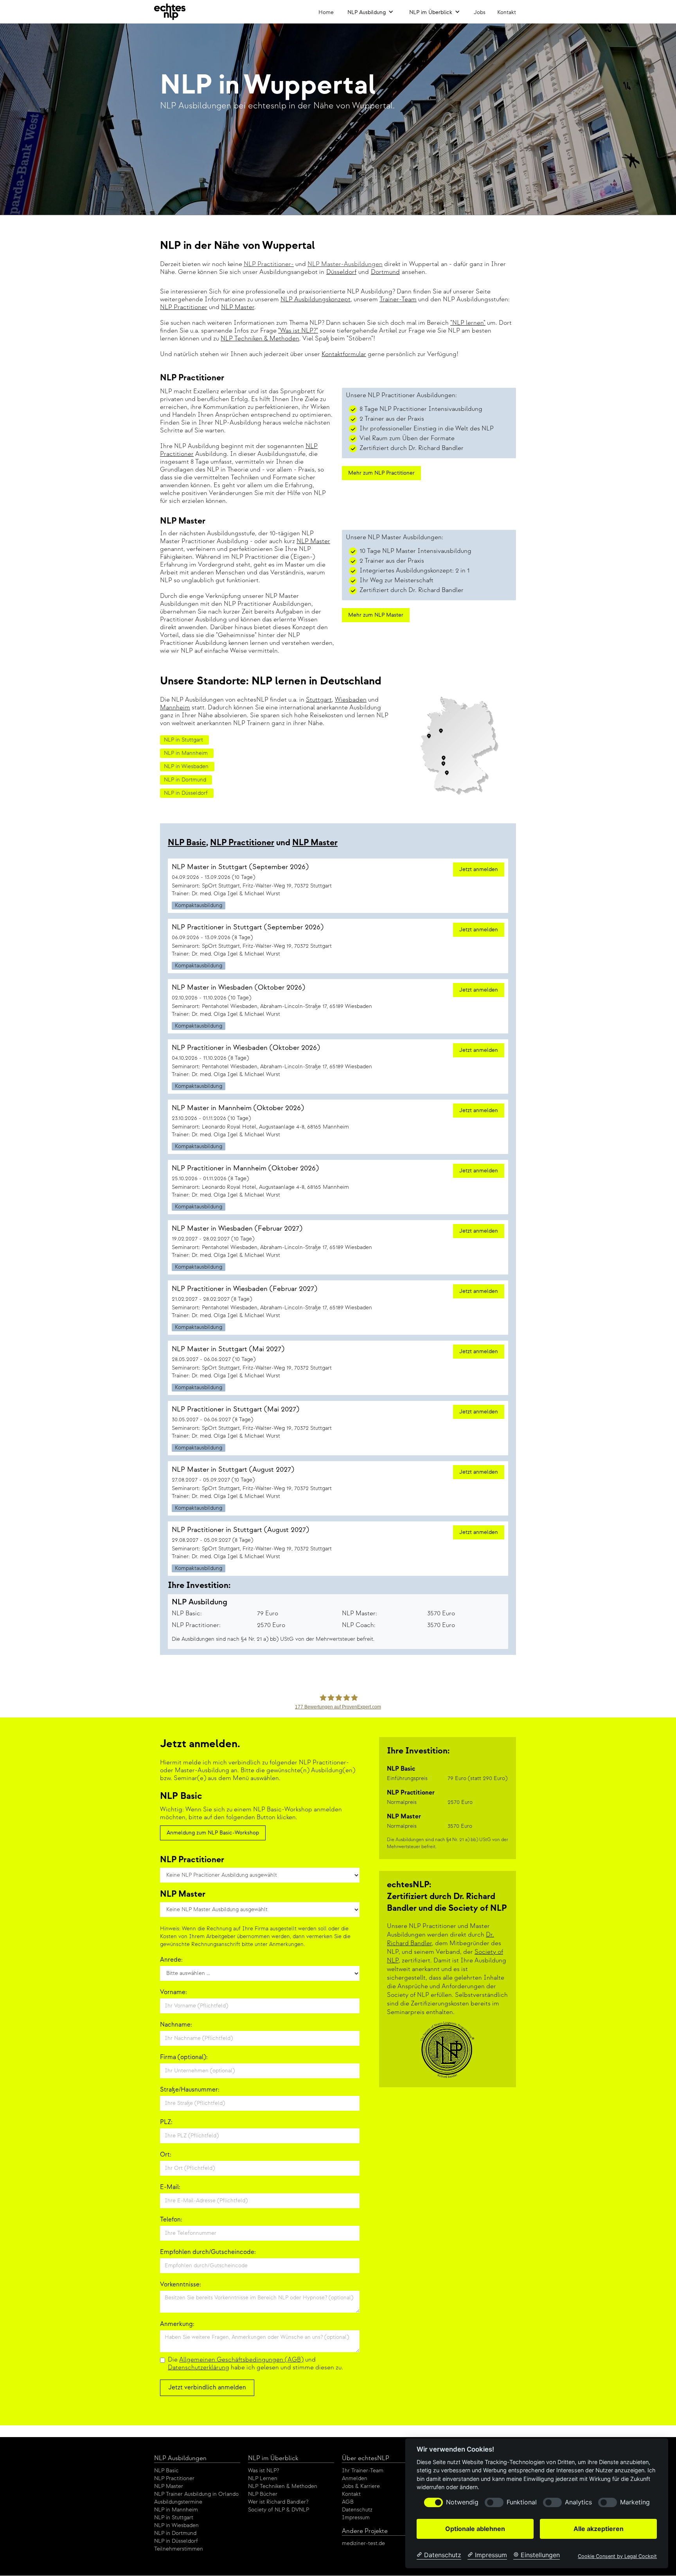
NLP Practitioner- (269, 264)
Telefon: (171, 2220)
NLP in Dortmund (175, 2533)
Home (326, 12)
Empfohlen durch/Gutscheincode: (208, 2252)
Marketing (635, 2502)
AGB (348, 2502)
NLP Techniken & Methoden (260, 339)
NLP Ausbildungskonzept (316, 300)
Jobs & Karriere (361, 2486)
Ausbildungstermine (178, 2502)
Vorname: (173, 1992)
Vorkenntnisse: (181, 2285)
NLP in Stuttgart (174, 2517)
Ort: (166, 2155)
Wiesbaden (351, 700)
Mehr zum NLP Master (376, 615)
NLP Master (238, 307)
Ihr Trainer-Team (363, 2471)
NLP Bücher (263, 2494)
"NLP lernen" (468, 323)
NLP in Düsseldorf (176, 2541)
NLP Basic (187, 843)
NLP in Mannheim (176, 2510)
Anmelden (355, 2478)
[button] (370, 12)
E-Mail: (170, 2187)
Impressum (356, 2517)
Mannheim (175, 708)
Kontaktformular (344, 354)
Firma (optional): (184, 2057)
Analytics (578, 2502)
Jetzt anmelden (479, 869)
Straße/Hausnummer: (190, 2090)
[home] (170, 12)
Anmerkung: (177, 2324)
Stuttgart (319, 700)
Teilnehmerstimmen (179, 2549)
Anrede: (171, 1960)
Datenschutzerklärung (199, 2368)
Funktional (522, 2502)
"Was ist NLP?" (298, 331)
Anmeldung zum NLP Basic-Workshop (213, 1833)
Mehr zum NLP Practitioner (381, 473)
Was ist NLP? (263, 2471)
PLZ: (166, 2122)
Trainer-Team (398, 300)
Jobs (480, 12)
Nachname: (176, 2025)
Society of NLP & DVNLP (279, 2510)
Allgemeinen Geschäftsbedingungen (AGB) (241, 2360)
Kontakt (507, 12)
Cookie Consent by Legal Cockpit (617, 2556)
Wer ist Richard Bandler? (278, 2502)
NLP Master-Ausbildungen (345, 264)
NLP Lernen (263, 2478)
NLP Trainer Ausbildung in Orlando (196, 2494)
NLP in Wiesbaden (176, 2525)
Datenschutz (357, 2510)
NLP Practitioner (184, 307)
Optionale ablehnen (475, 2529)
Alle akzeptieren (599, 2529)
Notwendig (462, 2502)
